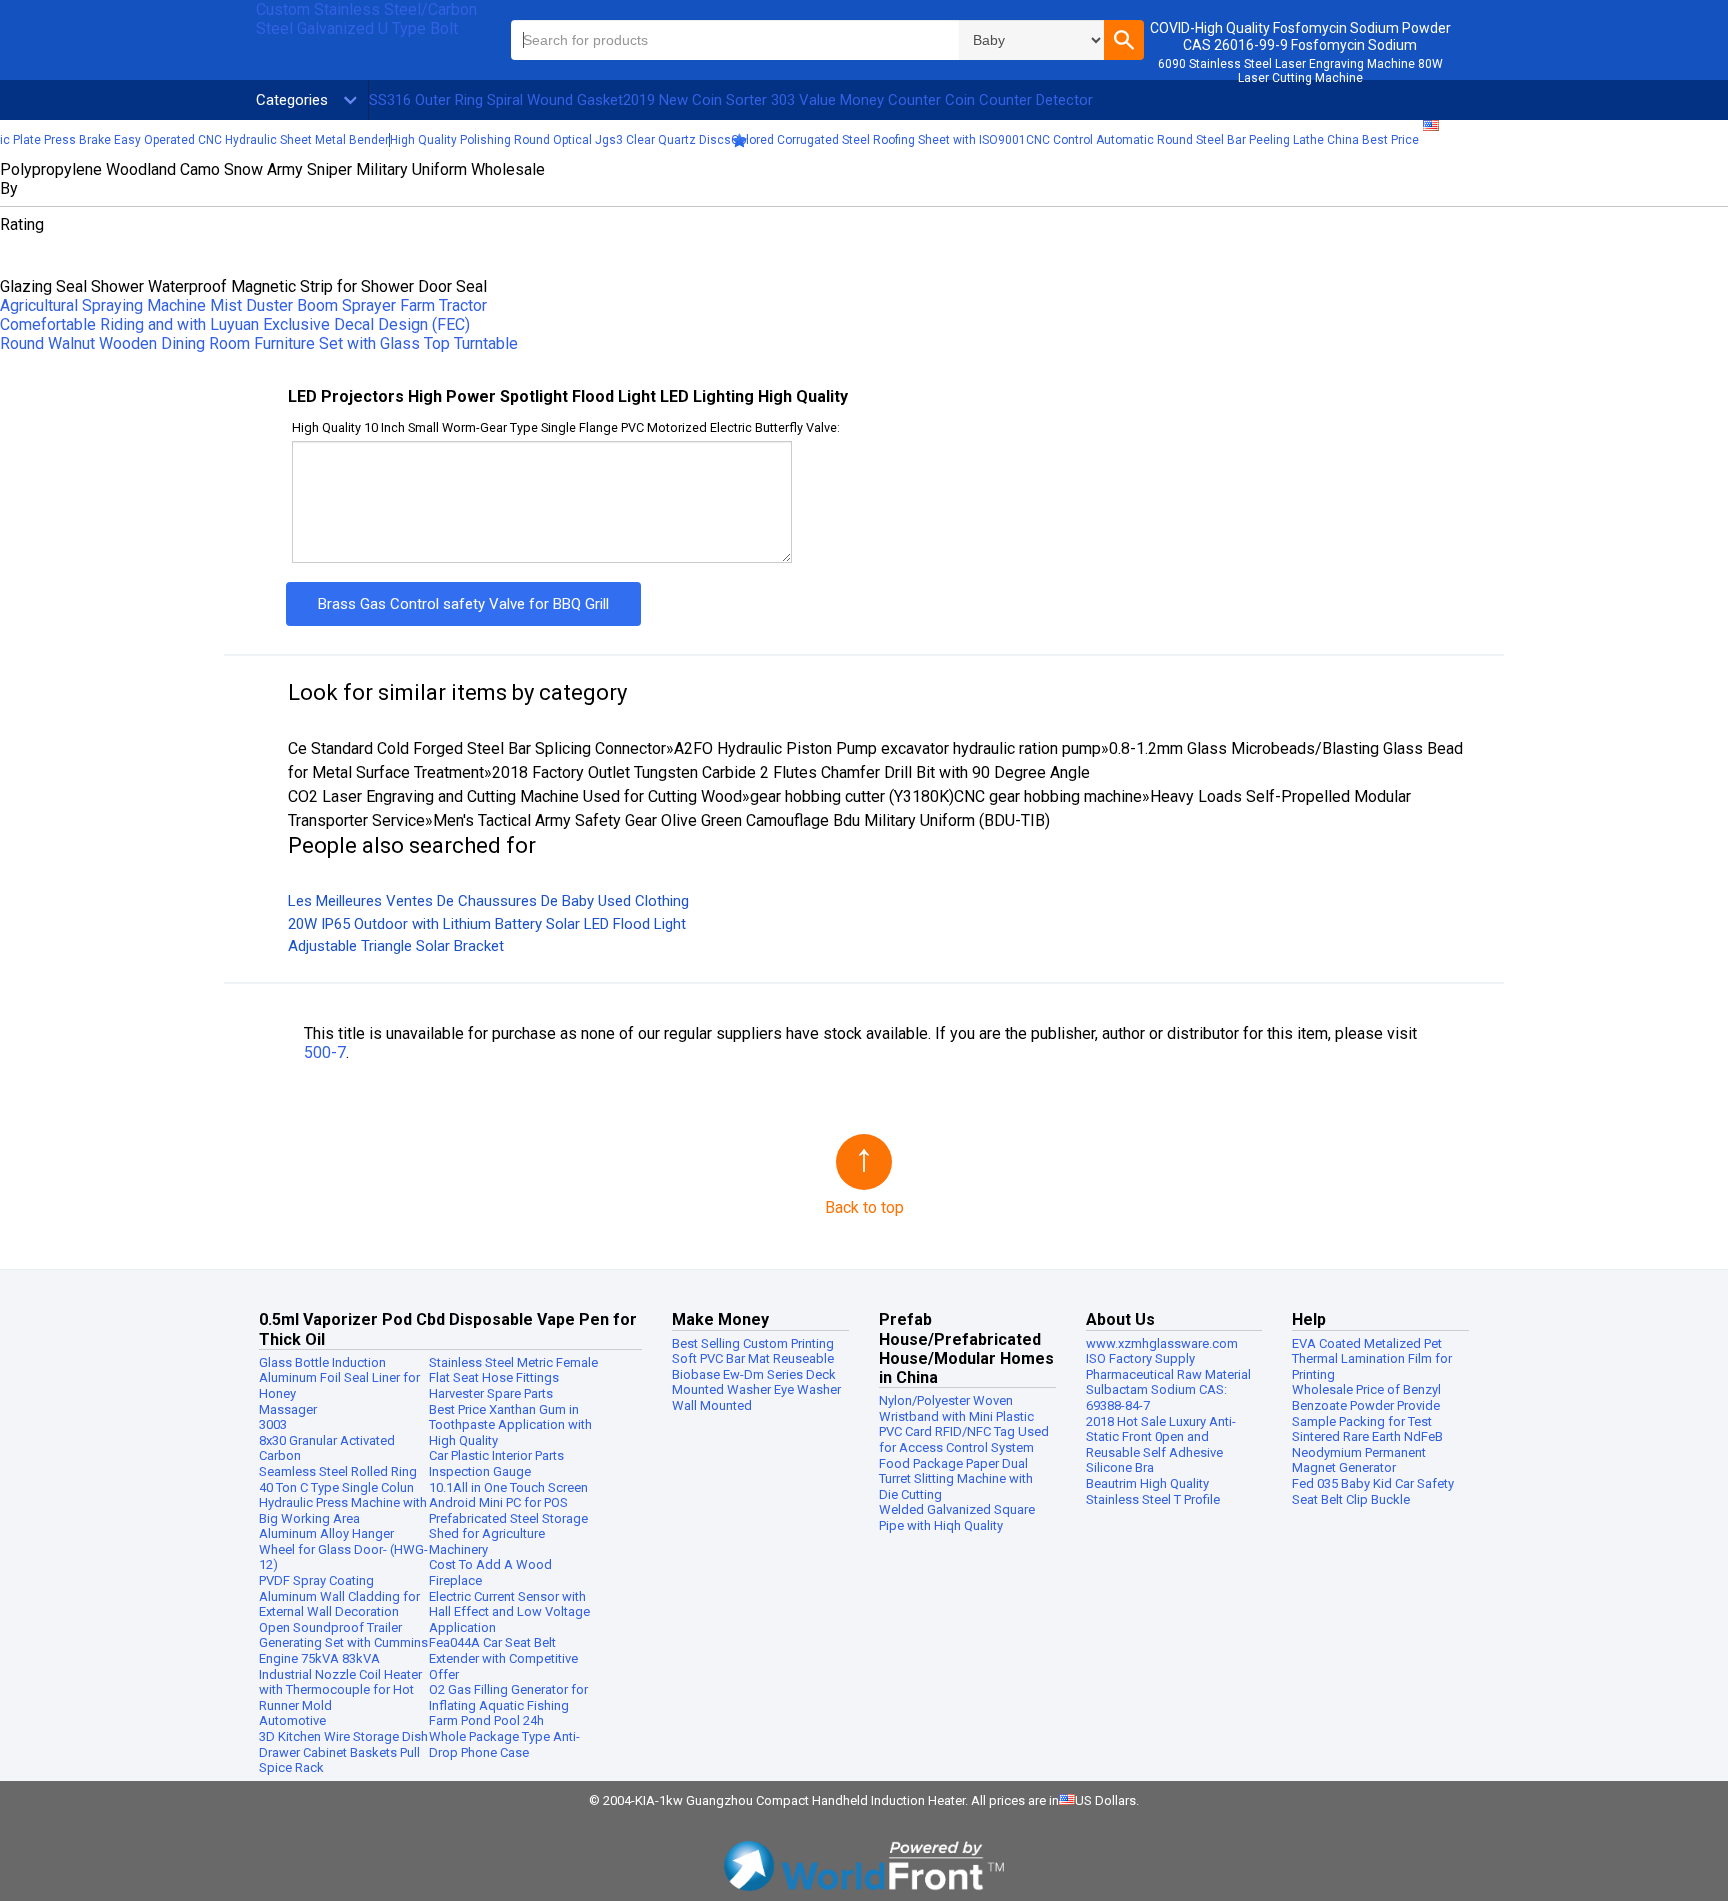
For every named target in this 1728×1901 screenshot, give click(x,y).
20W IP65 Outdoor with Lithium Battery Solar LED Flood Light (487, 924)
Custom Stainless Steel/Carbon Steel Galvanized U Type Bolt (366, 19)
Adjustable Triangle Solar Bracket (396, 946)
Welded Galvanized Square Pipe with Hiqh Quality (957, 1517)
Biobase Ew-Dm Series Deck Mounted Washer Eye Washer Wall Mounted (756, 1390)
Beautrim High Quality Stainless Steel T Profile (1153, 1491)
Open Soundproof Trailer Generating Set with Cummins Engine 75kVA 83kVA (343, 1643)
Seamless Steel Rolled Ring (338, 1471)
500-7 (325, 1052)
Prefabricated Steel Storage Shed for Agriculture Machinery (508, 1534)
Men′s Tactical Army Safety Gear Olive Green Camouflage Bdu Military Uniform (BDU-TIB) (741, 820)
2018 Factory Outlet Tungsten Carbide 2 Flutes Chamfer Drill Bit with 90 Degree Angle (791, 772)
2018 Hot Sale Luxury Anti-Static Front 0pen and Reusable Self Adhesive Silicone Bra (1161, 1445)
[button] (1124, 40)
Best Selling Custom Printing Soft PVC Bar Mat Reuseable (753, 1351)
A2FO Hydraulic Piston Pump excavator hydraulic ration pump (887, 748)
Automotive (292, 1720)
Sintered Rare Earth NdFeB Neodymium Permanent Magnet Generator (1367, 1452)
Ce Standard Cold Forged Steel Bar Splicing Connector (477, 748)
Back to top (864, 1207)
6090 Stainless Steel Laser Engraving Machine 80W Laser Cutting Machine (1300, 71)
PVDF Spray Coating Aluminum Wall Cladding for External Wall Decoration (339, 1596)
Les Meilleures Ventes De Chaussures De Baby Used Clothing (488, 901)
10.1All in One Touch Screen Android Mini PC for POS (508, 1495)
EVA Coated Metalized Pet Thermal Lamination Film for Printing (1372, 1359)
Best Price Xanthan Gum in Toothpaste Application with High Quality (510, 1425)
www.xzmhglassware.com (1162, 1343)
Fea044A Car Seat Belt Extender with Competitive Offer (503, 1658)
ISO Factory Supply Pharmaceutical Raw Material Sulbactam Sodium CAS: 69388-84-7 (1168, 1382)
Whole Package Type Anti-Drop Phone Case (504, 1744)
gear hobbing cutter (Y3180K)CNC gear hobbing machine (946, 796)
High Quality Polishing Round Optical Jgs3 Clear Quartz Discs (560, 140)
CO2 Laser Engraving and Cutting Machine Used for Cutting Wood (515, 796)
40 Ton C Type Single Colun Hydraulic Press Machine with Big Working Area (343, 1503)
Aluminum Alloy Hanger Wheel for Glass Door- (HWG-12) (343, 1549)
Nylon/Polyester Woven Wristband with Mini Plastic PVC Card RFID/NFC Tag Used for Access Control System (964, 1424)
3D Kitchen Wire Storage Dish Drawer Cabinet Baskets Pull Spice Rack (343, 1752)
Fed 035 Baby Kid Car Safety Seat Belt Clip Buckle (1373, 1491)
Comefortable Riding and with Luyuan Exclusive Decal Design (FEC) (235, 324)
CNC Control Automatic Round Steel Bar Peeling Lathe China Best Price (1222, 140)
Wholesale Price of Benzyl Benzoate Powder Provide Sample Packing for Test (1366, 1405)
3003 (273, 1424)
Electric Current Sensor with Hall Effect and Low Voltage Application (509, 1612)
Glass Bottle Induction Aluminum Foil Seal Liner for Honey (339, 1378)
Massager (288, 1409)
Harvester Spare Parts (491, 1393)
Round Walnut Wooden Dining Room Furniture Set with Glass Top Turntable (259, 343)
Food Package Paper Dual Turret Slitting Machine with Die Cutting (956, 1479)
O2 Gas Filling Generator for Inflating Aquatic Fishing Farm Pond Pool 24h (508, 1705)
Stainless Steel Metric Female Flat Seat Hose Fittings (513, 1370)
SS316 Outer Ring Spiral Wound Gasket (496, 100)
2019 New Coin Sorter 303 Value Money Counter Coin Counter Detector (858, 100)
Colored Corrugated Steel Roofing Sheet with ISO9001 (878, 140)
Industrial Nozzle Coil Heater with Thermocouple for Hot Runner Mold (340, 1690)
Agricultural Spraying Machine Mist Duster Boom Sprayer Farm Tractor (243, 305)
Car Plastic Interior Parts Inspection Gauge (496, 1463)
